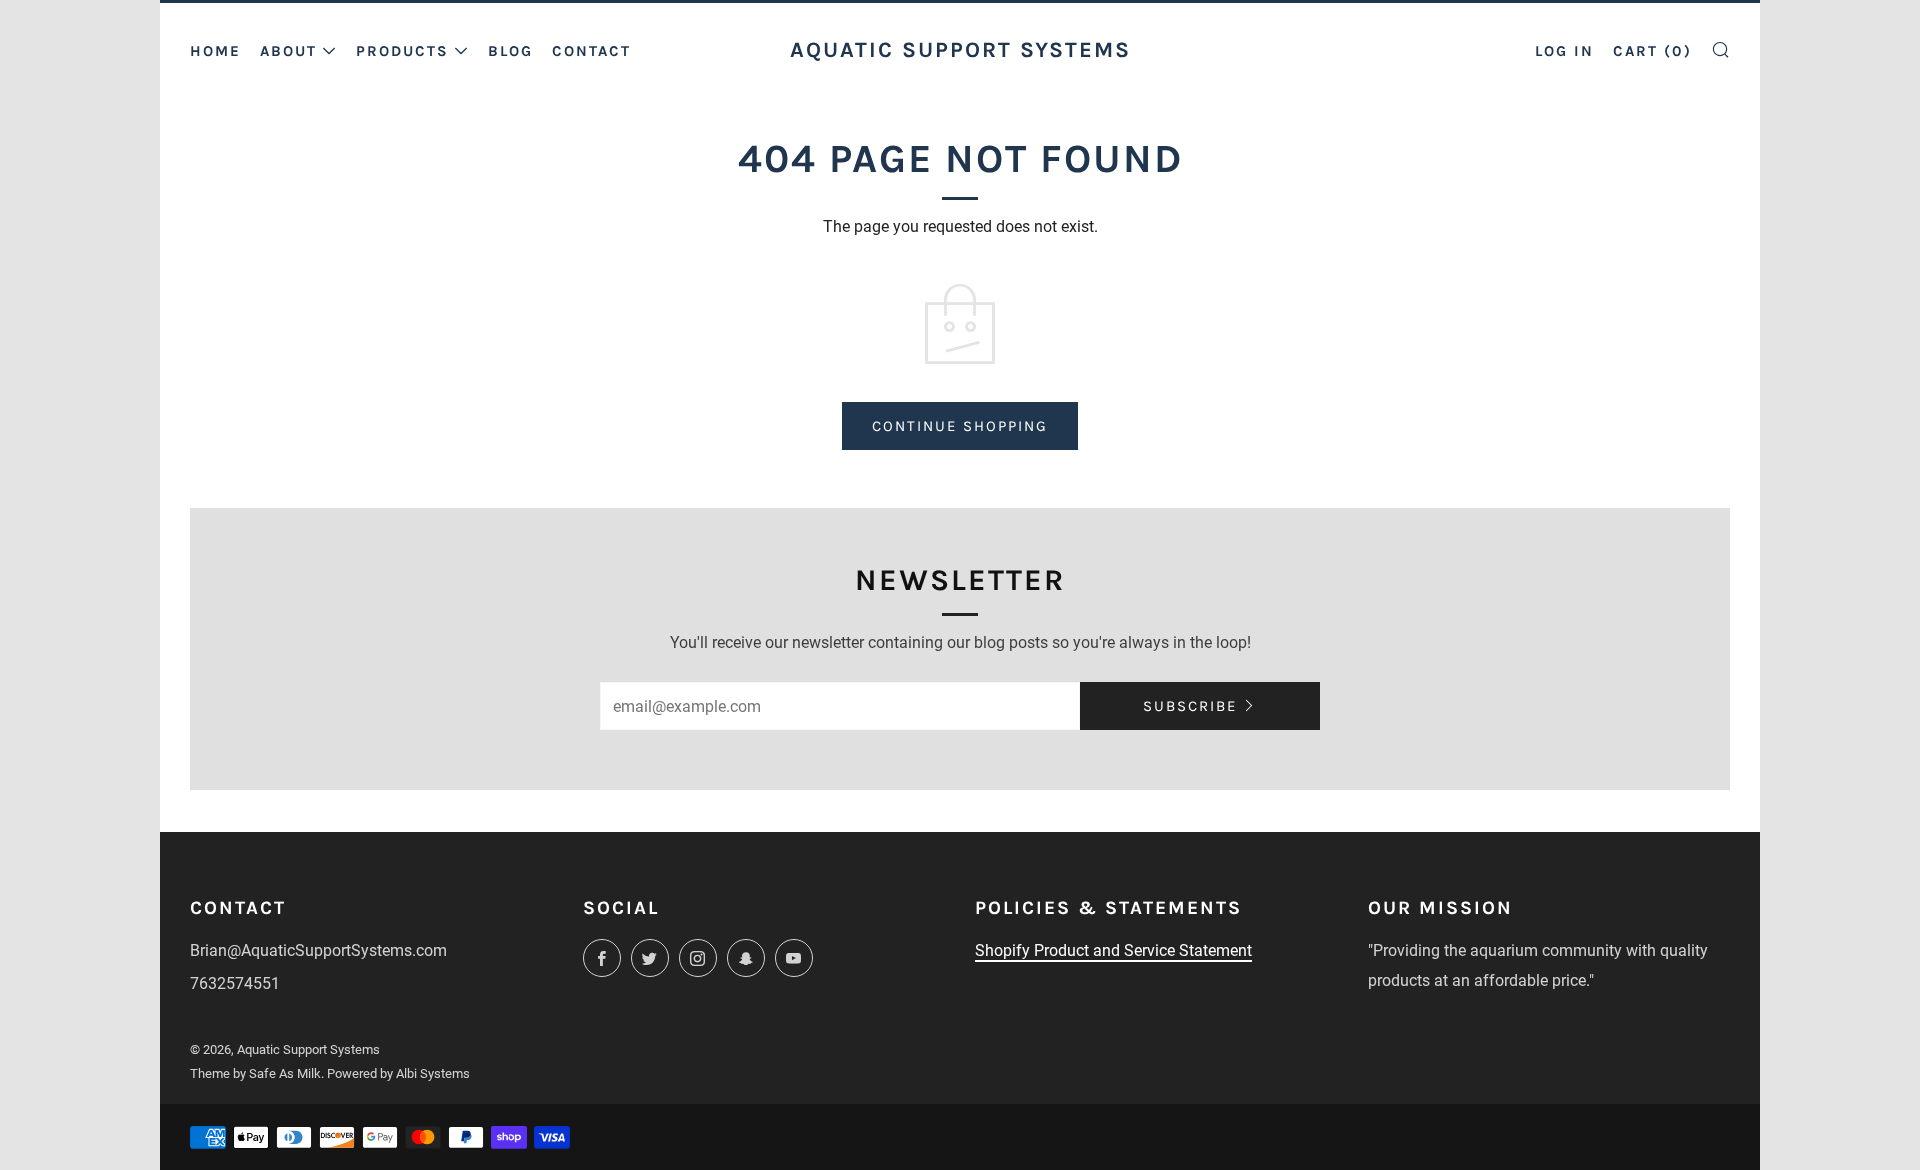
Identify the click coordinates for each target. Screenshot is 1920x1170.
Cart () (1652, 51)
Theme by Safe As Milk (255, 1073)
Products (402, 51)
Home (215, 51)
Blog (510, 51)
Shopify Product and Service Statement (1113, 950)
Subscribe (1190, 706)
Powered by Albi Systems (398, 1073)
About (288, 51)
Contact (591, 51)
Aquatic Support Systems (960, 49)
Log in (1564, 51)
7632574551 (235, 983)
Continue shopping (960, 426)
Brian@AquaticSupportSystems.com (318, 950)
